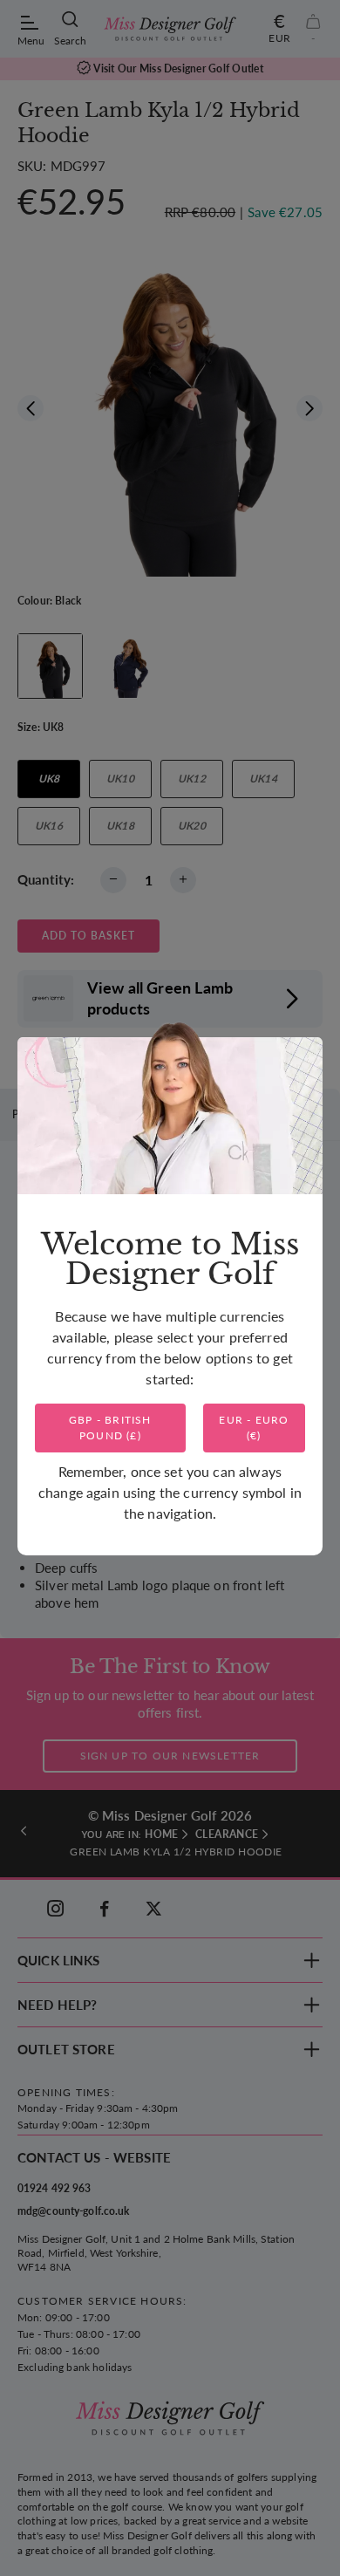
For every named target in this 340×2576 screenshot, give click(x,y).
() (110, 1428)
